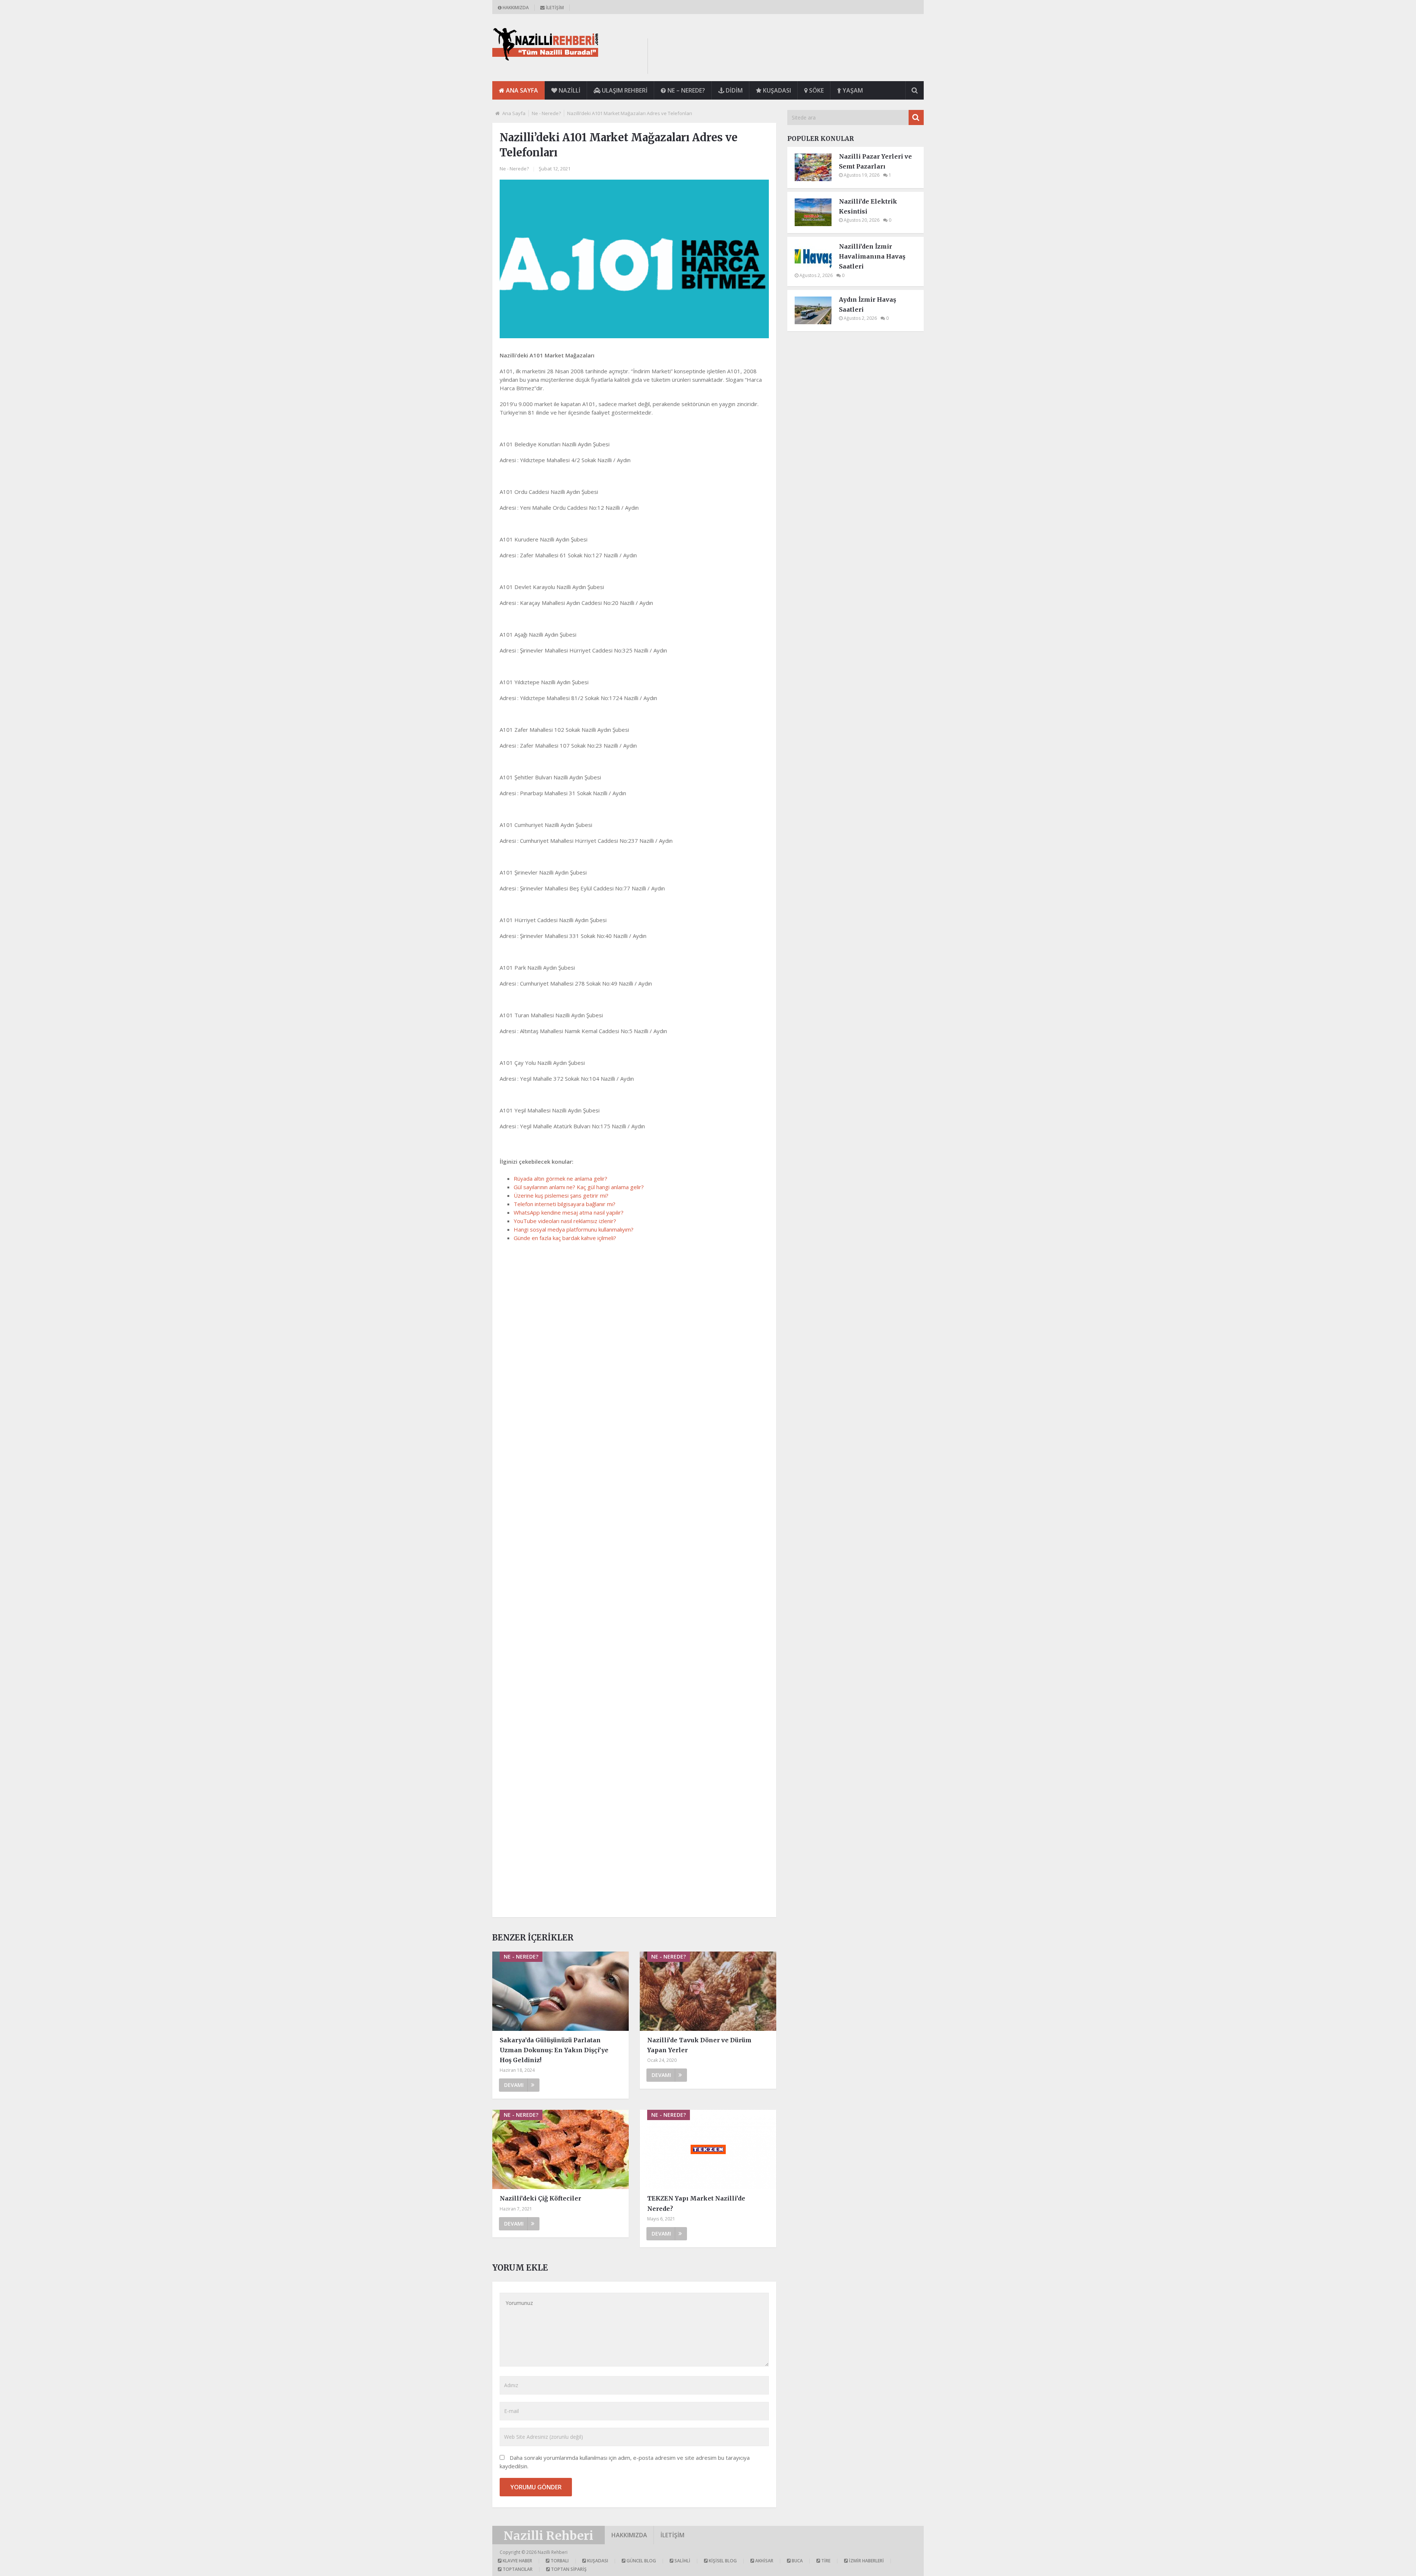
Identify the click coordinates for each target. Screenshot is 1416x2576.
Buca (797, 2561)
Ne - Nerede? (546, 113)
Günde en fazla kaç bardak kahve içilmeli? (565, 1238)
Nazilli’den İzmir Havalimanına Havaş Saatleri (872, 256)
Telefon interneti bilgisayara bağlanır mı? (565, 1204)
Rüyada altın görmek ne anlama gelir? (560, 1178)
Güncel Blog (641, 2561)
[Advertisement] (789, 55)
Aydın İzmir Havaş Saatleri (867, 304)
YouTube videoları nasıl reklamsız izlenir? (565, 1221)
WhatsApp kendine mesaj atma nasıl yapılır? (569, 1212)
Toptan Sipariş (568, 2569)
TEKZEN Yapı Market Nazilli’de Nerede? (696, 2203)
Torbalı (559, 2561)
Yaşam (852, 90)
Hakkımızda (515, 8)
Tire (825, 2561)
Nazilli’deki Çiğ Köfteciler (540, 2198)
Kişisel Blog (722, 2561)
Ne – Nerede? (686, 90)
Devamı (514, 2085)
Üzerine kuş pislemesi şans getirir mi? (561, 1195)
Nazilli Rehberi (549, 2536)
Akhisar (764, 2561)
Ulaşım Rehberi (624, 90)
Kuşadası (776, 90)
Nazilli (569, 90)
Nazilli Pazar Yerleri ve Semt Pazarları (875, 161)
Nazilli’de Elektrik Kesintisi (868, 206)
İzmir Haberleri (866, 2561)
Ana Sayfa (521, 90)
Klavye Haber (517, 2561)
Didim (733, 90)
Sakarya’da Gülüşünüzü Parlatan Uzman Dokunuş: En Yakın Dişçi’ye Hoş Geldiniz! (554, 2050)
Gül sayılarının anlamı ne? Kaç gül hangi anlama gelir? (579, 1187)
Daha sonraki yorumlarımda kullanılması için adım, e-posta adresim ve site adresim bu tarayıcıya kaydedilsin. (625, 2462)
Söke (816, 90)
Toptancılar (517, 2569)
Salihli (682, 2561)
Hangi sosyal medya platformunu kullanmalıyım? (574, 1229)
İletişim (554, 8)
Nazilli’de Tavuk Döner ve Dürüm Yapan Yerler (699, 2045)
